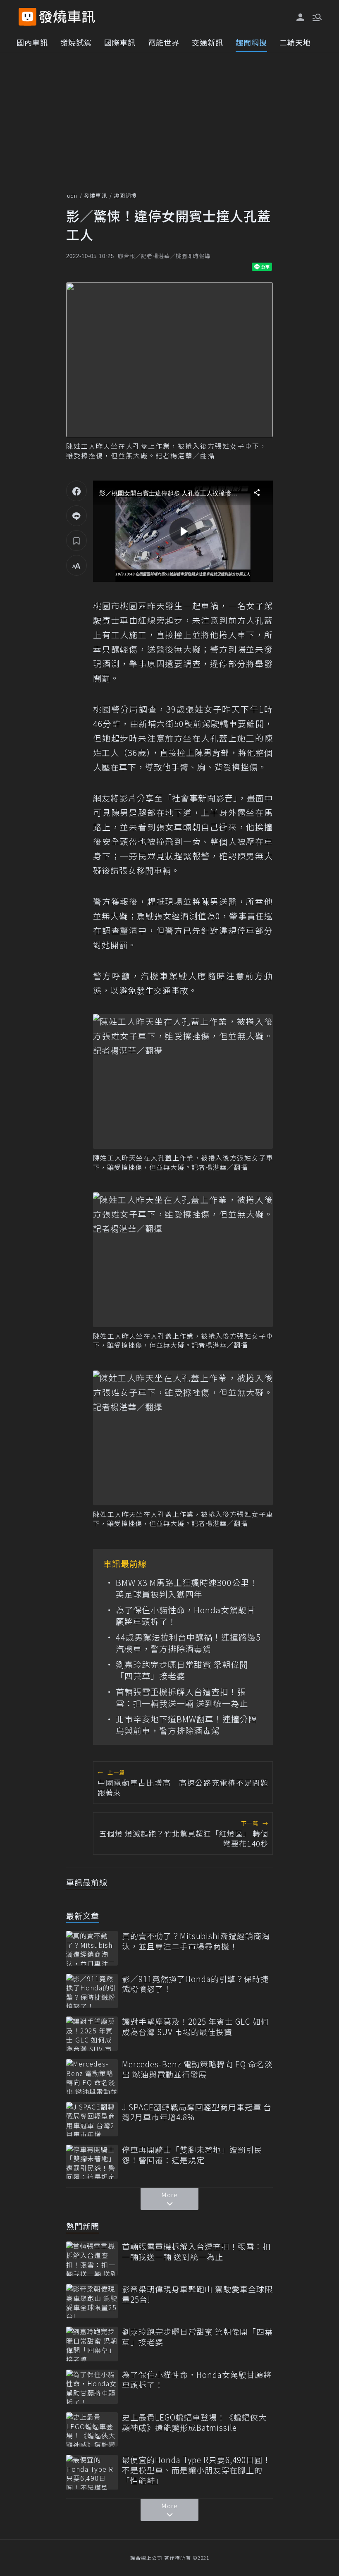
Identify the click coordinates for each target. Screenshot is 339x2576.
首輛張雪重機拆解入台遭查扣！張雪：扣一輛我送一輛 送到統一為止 (182, 1698)
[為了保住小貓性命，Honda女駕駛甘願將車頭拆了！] (92, 2387)
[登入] (301, 17)
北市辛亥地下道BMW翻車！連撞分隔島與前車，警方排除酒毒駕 (186, 1725)
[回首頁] (67, 17)
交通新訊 (208, 42)
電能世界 (164, 42)
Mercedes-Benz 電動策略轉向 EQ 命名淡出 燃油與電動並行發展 (197, 2069)
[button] (316, 17)
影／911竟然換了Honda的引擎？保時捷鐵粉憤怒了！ (195, 1984)
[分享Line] (76, 516)
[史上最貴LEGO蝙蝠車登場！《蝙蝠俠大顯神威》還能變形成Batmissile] (92, 2429)
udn (72, 195)
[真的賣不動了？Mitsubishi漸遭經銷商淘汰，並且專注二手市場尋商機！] (92, 1948)
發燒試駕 (76, 42)
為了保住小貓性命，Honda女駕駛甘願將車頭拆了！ (186, 1616)
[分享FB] (76, 491)
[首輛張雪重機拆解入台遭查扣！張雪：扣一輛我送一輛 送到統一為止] (92, 2259)
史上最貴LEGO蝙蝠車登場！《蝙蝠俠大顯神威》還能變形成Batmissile (194, 2422)
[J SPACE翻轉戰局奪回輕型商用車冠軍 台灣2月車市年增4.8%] (92, 2119)
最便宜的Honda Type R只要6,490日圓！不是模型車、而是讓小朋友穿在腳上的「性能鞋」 (196, 2470)
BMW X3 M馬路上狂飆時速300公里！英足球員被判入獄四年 (187, 1588)
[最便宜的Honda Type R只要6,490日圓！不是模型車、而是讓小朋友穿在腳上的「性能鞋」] (92, 2472)
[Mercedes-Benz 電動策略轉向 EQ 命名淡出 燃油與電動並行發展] (92, 2076)
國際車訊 (120, 42)
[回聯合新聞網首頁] (27, 17)
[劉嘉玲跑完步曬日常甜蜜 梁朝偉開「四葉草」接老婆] (92, 2344)
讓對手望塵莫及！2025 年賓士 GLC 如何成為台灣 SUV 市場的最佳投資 (196, 2027)
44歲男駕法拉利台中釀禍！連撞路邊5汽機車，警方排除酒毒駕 (188, 1643)
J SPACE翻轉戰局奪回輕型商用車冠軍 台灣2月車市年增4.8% (197, 2112)
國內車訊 (32, 42)
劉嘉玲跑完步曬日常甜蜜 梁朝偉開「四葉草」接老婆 (182, 1670)
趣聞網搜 (251, 42)
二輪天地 (295, 42)
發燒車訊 (95, 195)
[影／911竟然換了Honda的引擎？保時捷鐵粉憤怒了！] (92, 1991)
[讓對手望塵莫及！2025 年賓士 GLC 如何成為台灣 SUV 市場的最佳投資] (92, 2034)
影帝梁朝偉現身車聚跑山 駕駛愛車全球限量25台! (197, 2294)
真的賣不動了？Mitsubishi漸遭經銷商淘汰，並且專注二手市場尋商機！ (196, 1941)
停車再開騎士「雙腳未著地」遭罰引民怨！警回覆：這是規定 (192, 2155)
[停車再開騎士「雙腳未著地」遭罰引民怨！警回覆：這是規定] (92, 2162)
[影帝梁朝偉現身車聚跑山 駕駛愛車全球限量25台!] (92, 2301)
